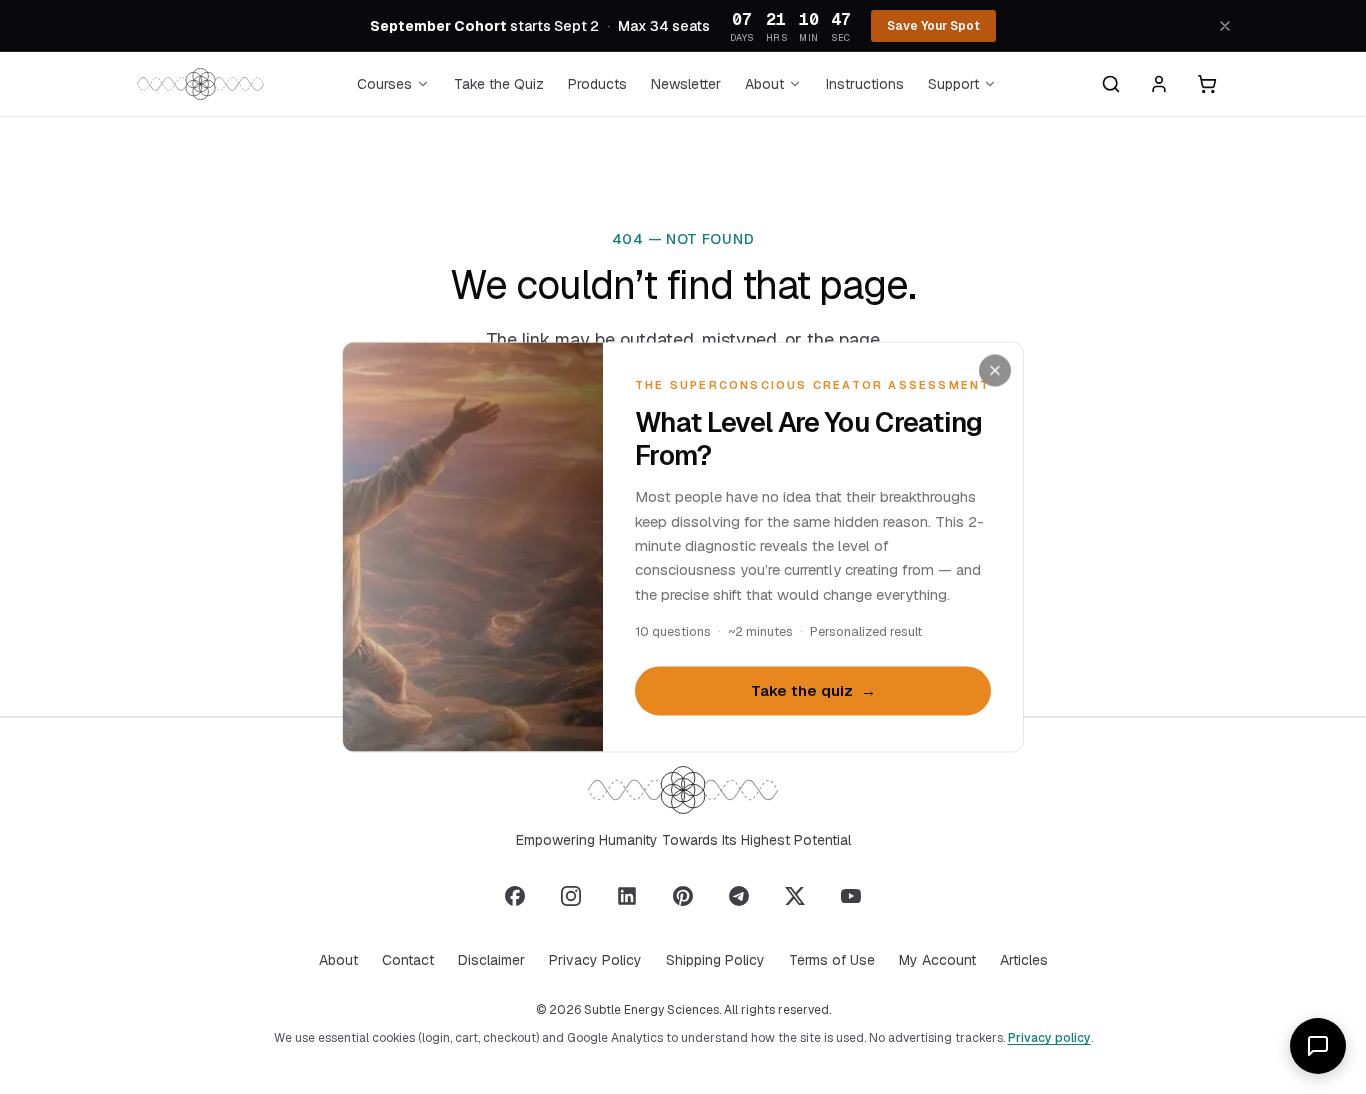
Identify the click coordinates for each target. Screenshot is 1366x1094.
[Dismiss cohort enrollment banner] (1225, 26)
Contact (408, 960)
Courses (384, 84)
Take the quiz (813, 690)
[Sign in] (1159, 84)
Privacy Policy (595, 960)
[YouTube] (851, 896)
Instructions (865, 84)
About (764, 84)
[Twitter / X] (795, 896)
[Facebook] (515, 896)
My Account (937, 960)
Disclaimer (491, 960)
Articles (1024, 960)
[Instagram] (571, 896)
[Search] (1111, 84)
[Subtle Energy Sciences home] (200, 84)
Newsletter (686, 84)
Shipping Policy (715, 960)
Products (597, 84)
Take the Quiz (499, 84)
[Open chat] (1318, 1046)
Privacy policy (1049, 1038)
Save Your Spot (933, 26)
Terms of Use (832, 960)
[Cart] (1207, 84)
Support (953, 84)
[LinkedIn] (627, 896)
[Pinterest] (683, 896)
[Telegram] (739, 896)
